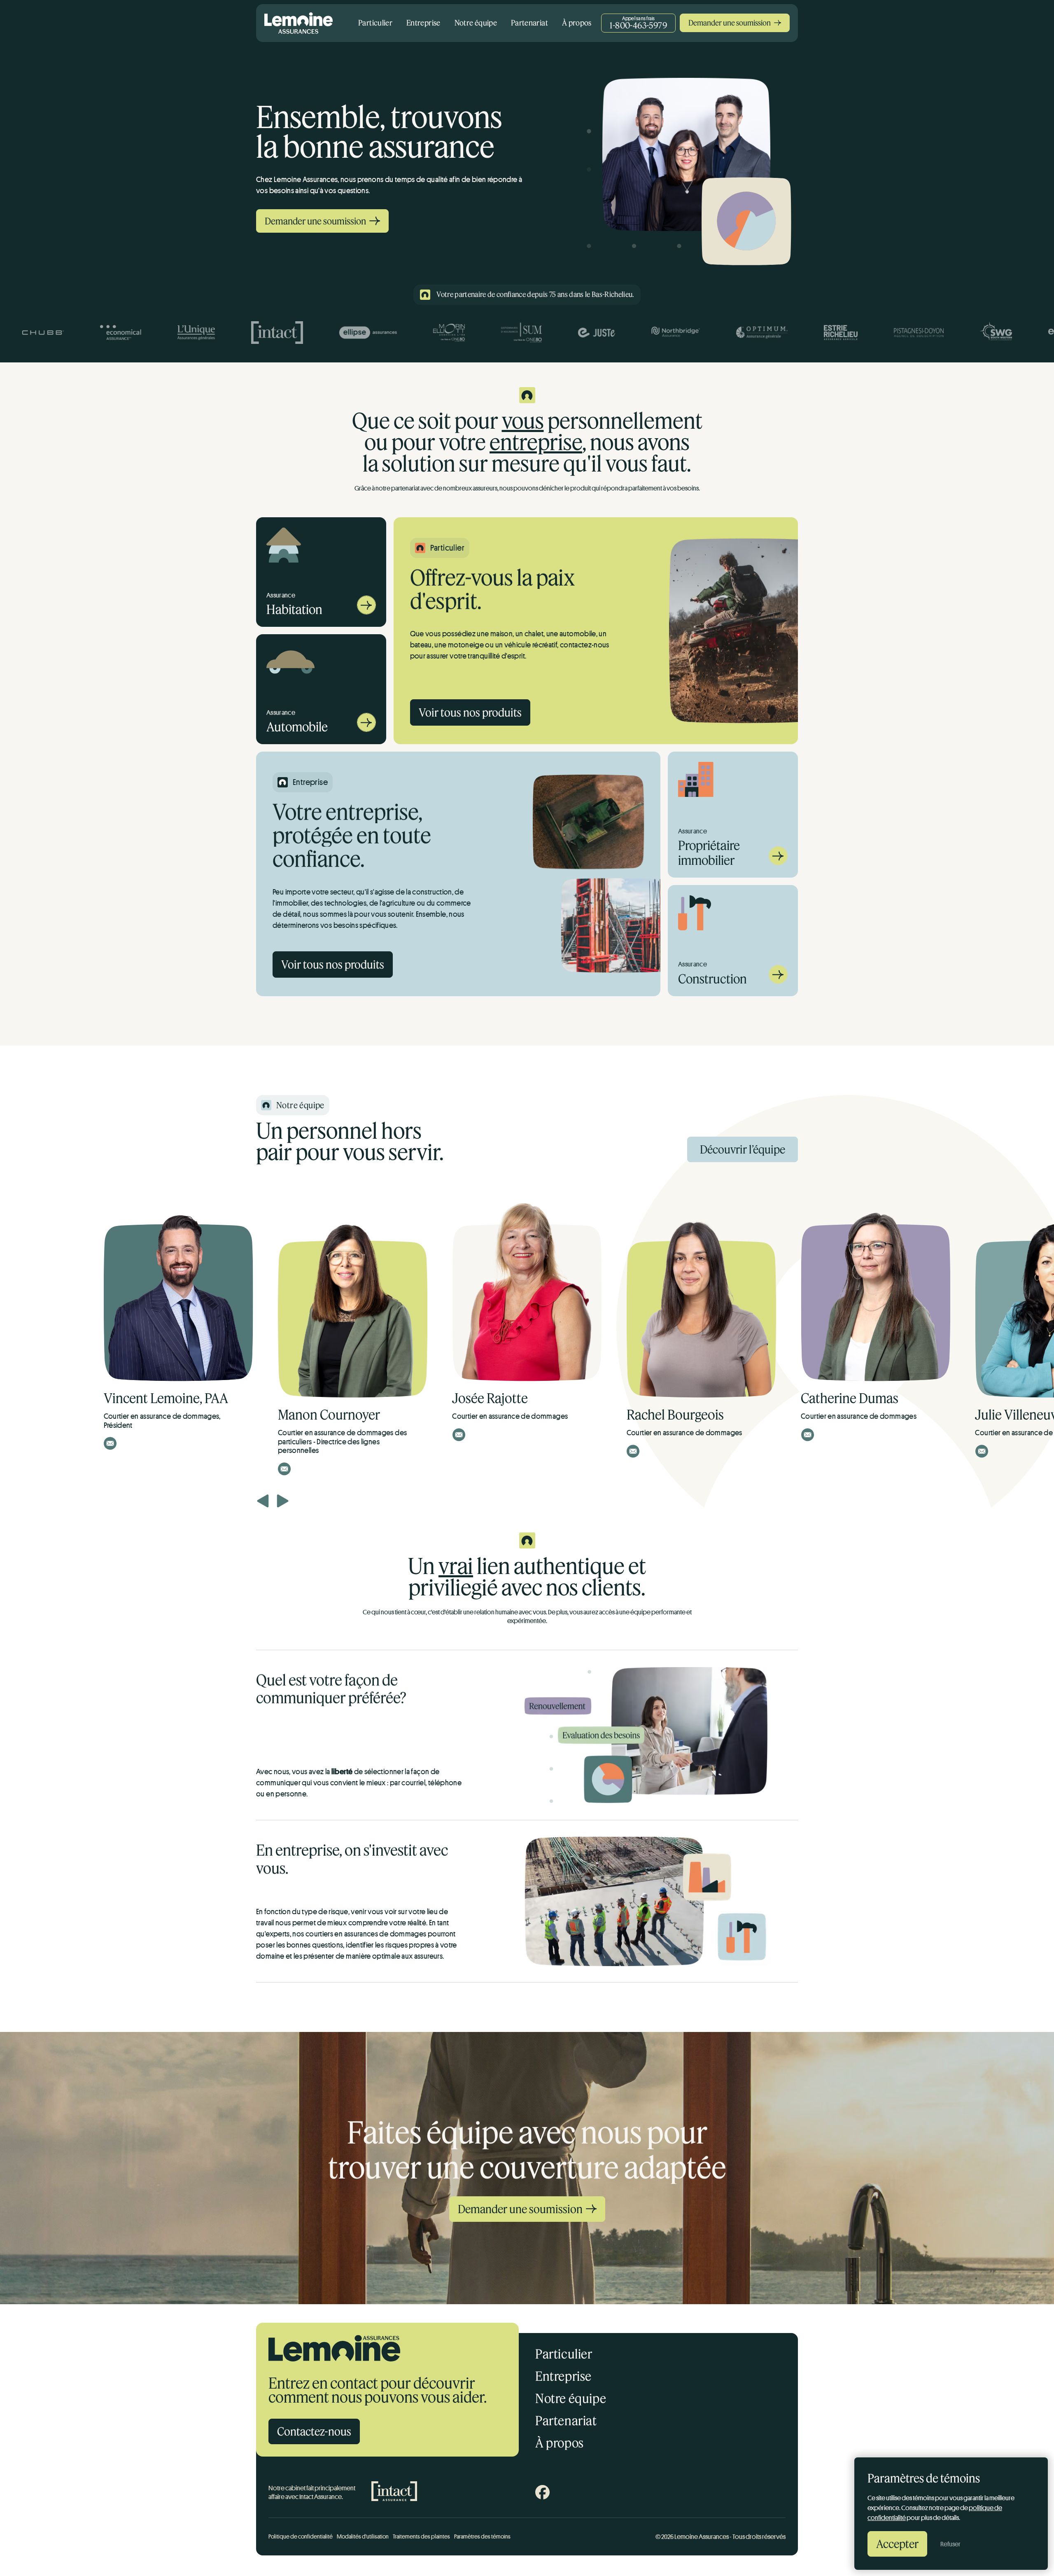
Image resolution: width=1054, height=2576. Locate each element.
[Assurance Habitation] (366, 612)
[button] (263, 1501)
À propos (577, 23)
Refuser (950, 2544)
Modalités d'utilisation (363, 2536)
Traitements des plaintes (421, 2536)
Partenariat (529, 23)
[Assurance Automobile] (366, 730)
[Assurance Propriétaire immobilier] (778, 863)
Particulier (375, 23)
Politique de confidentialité (301, 2536)
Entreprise (423, 23)
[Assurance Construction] (778, 982)
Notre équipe (476, 23)
